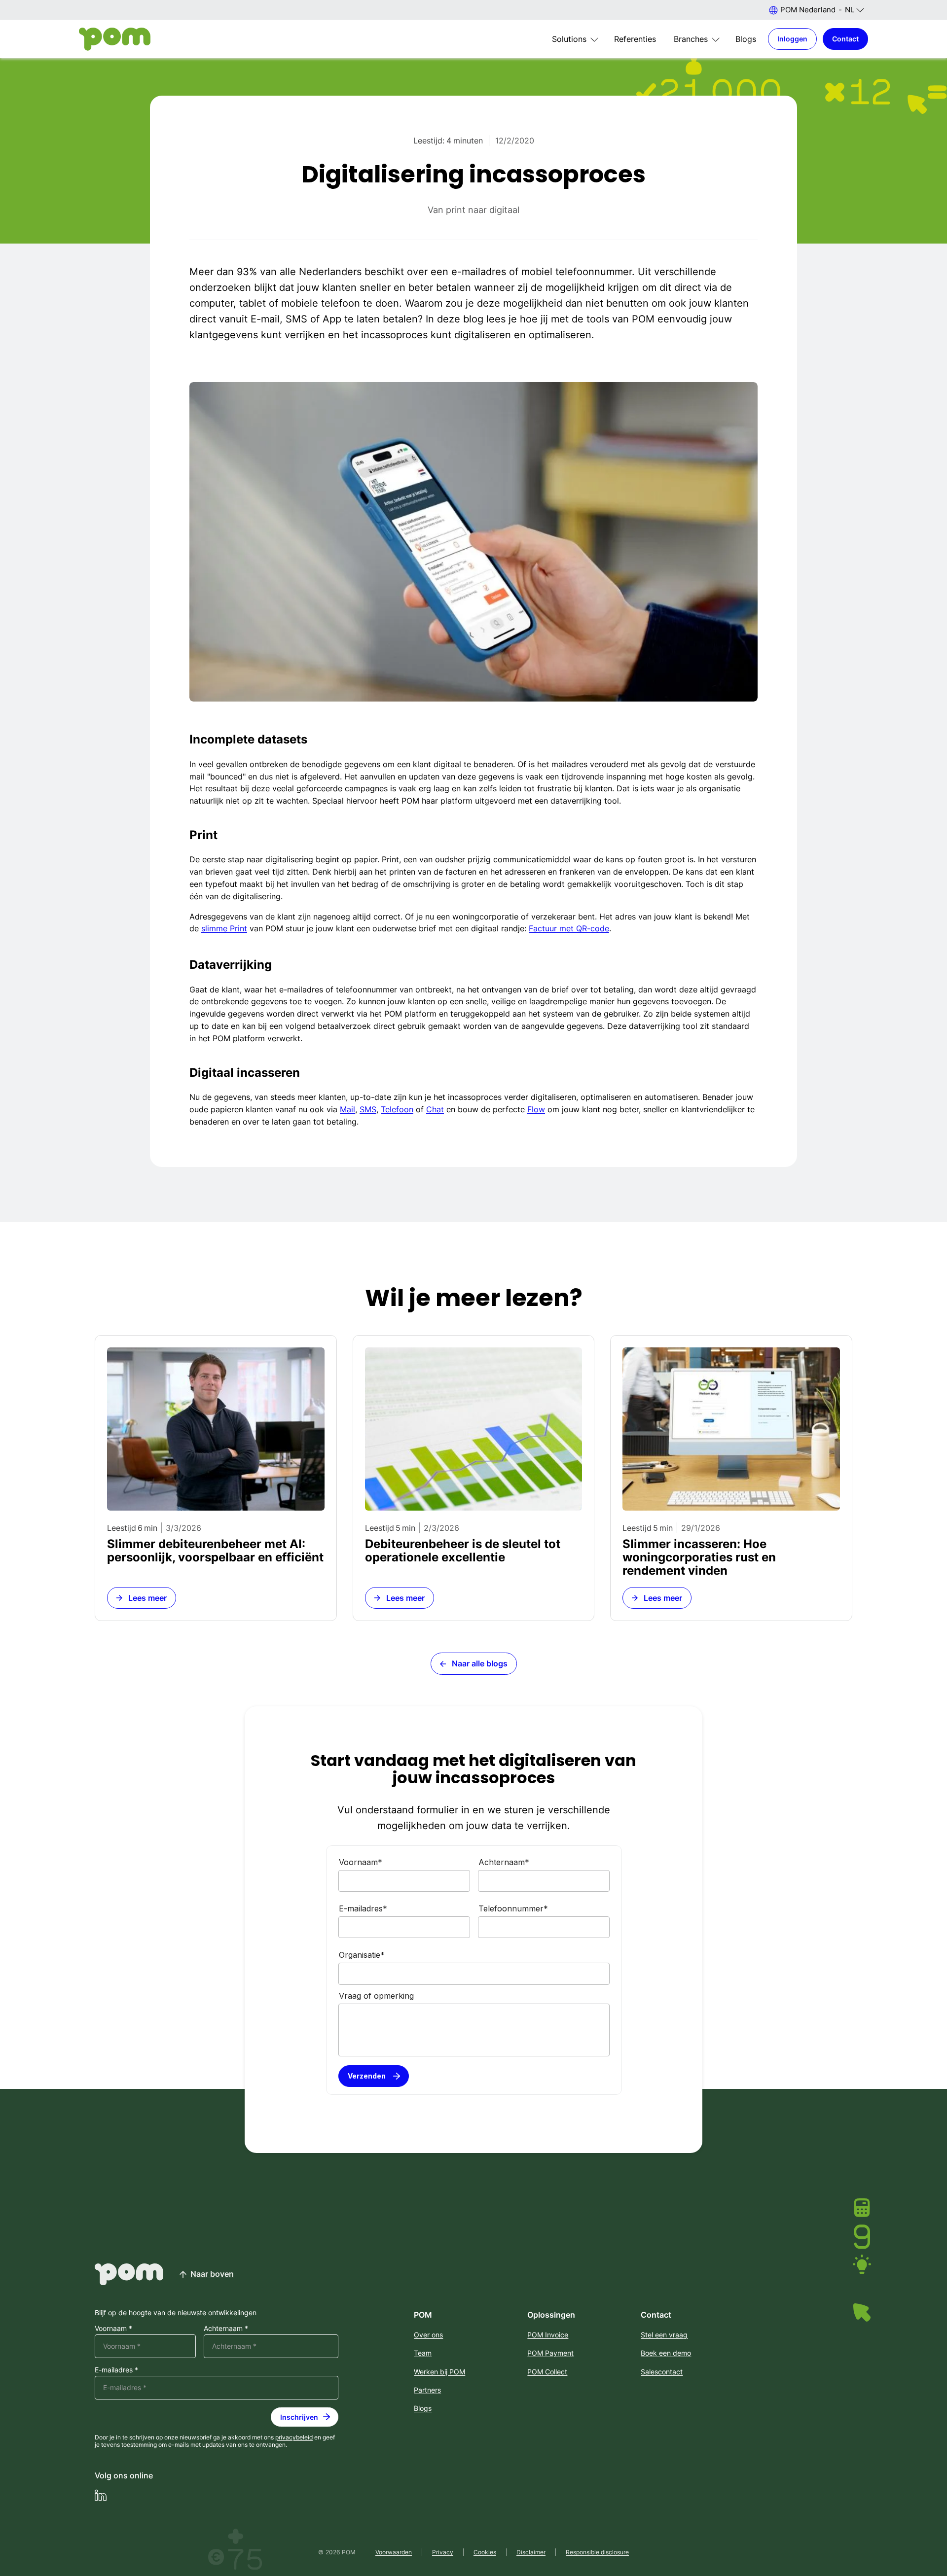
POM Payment (550, 2353)
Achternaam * (226, 2329)
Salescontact (662, 2372)
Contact (845, 39)
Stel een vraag (664, 2335)
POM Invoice (548, 2335)
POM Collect (547, 2372)
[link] (216, 1478)
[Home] (115, 39)
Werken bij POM (439, 2372)
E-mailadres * (116, 2370)
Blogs (746, 39)
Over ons (428, 2335)
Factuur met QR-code (569, 928)
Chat (435, 1109)
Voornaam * (113, 2329)
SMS (368, 1109)
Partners (427, 2390)
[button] (816, 10)
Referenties (635, 39)
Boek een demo (666, 2353)
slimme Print (224, 928)
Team (423, 2353)
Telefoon (397, 1109)
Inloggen (792, 39)
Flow (536, 1109)
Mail (347, 1109)
